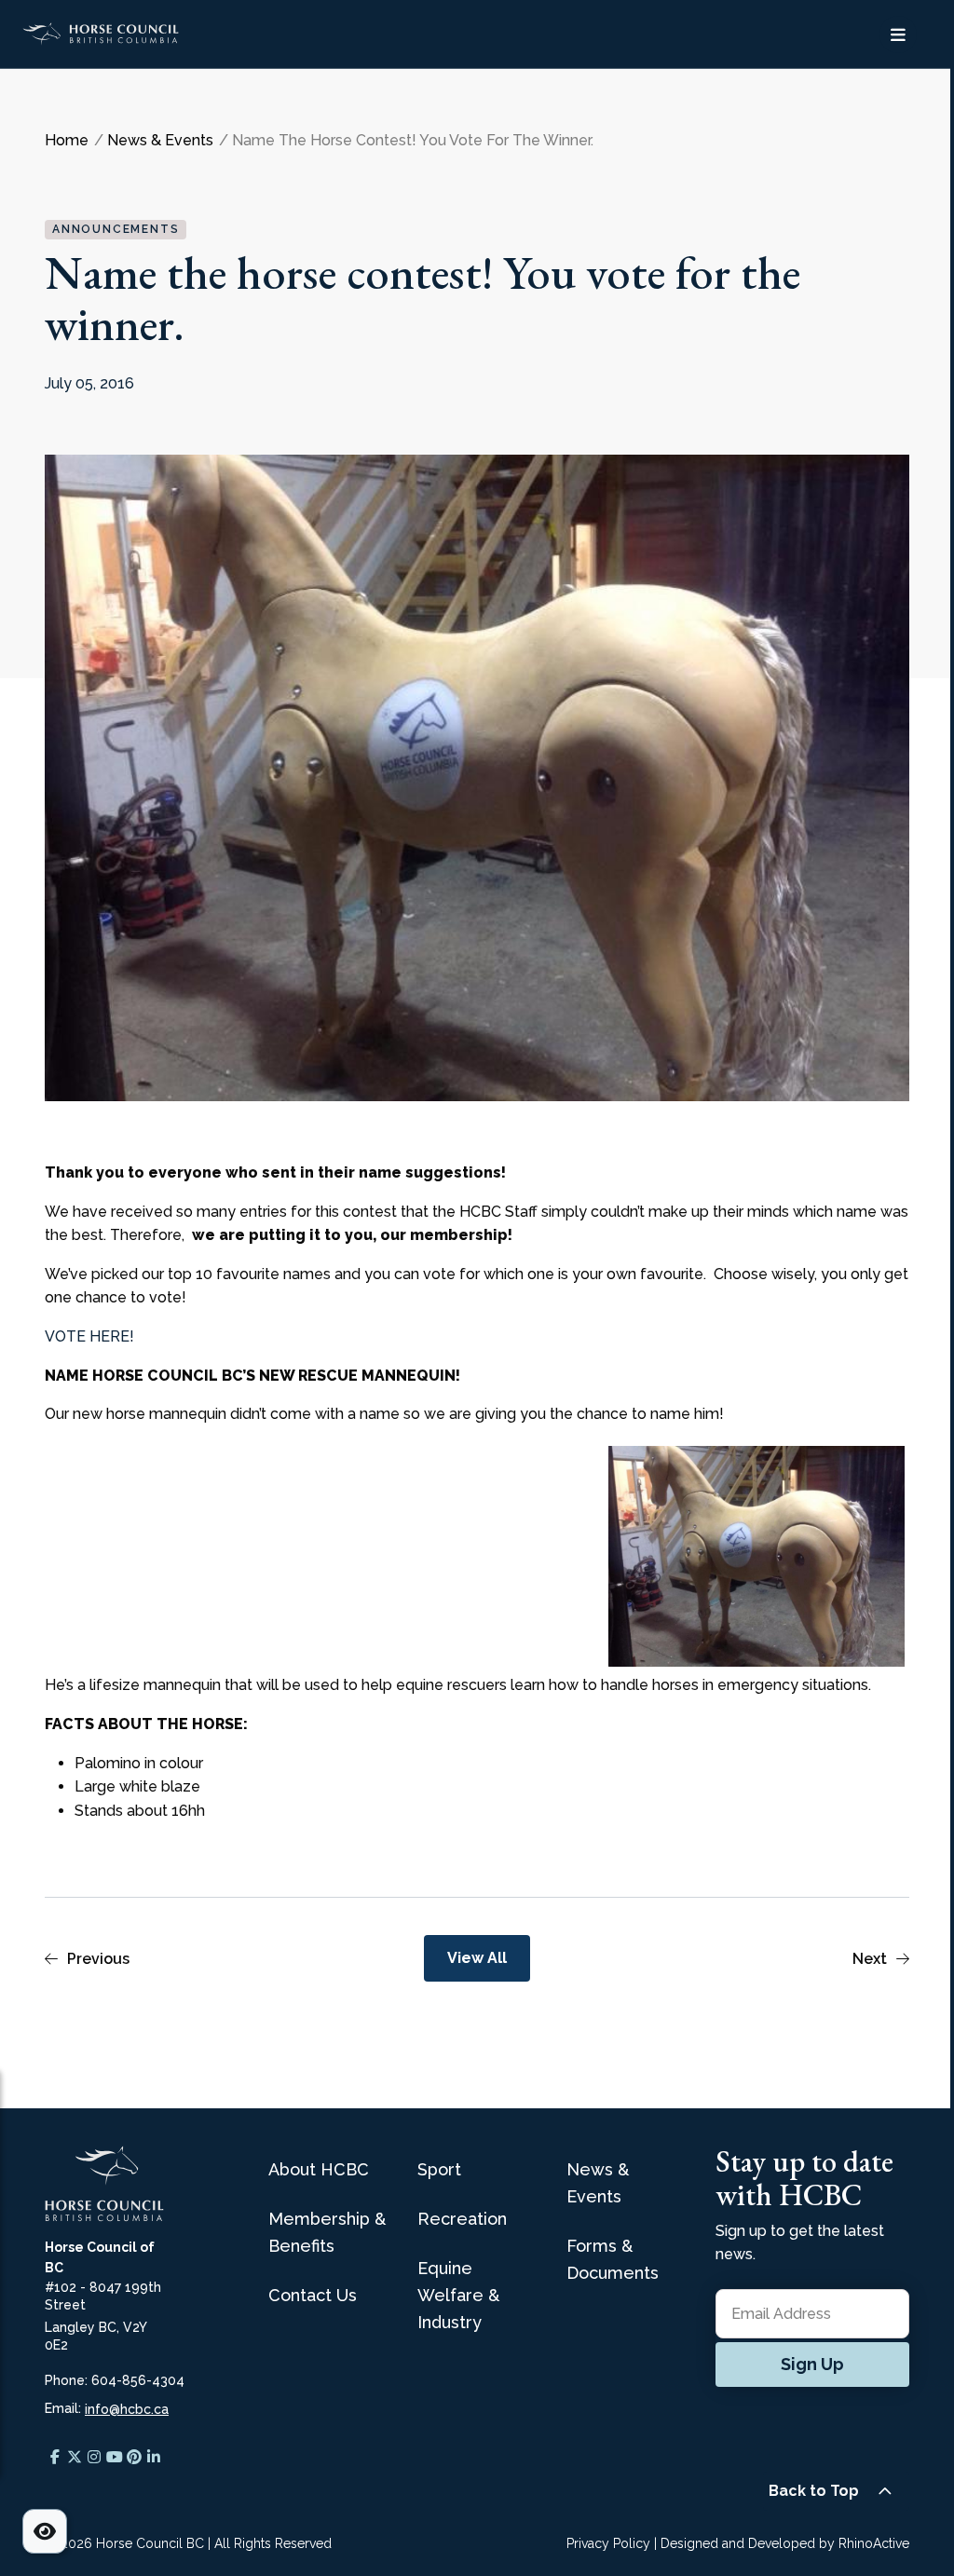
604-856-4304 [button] (138, 2380)
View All (477, 1958)
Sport (439, 2169)
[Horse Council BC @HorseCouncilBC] (114, 2457)
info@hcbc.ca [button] (127, 2409)
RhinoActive (874, 2543)
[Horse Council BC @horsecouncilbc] (74, 2457)
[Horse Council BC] (174, 34)
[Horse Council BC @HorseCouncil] (55, 2457)
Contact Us (313, 2295)
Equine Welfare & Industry (458, 2295)
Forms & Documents (613, 2259)
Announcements (116, 229)
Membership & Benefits (327, 2232)
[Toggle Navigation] (898, 34)
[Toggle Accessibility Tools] (45, 2531)
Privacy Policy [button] (608, 2543)
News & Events (598, 2183)
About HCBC (319, 2169)
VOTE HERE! (89, 1336)
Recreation (462, 2219)
